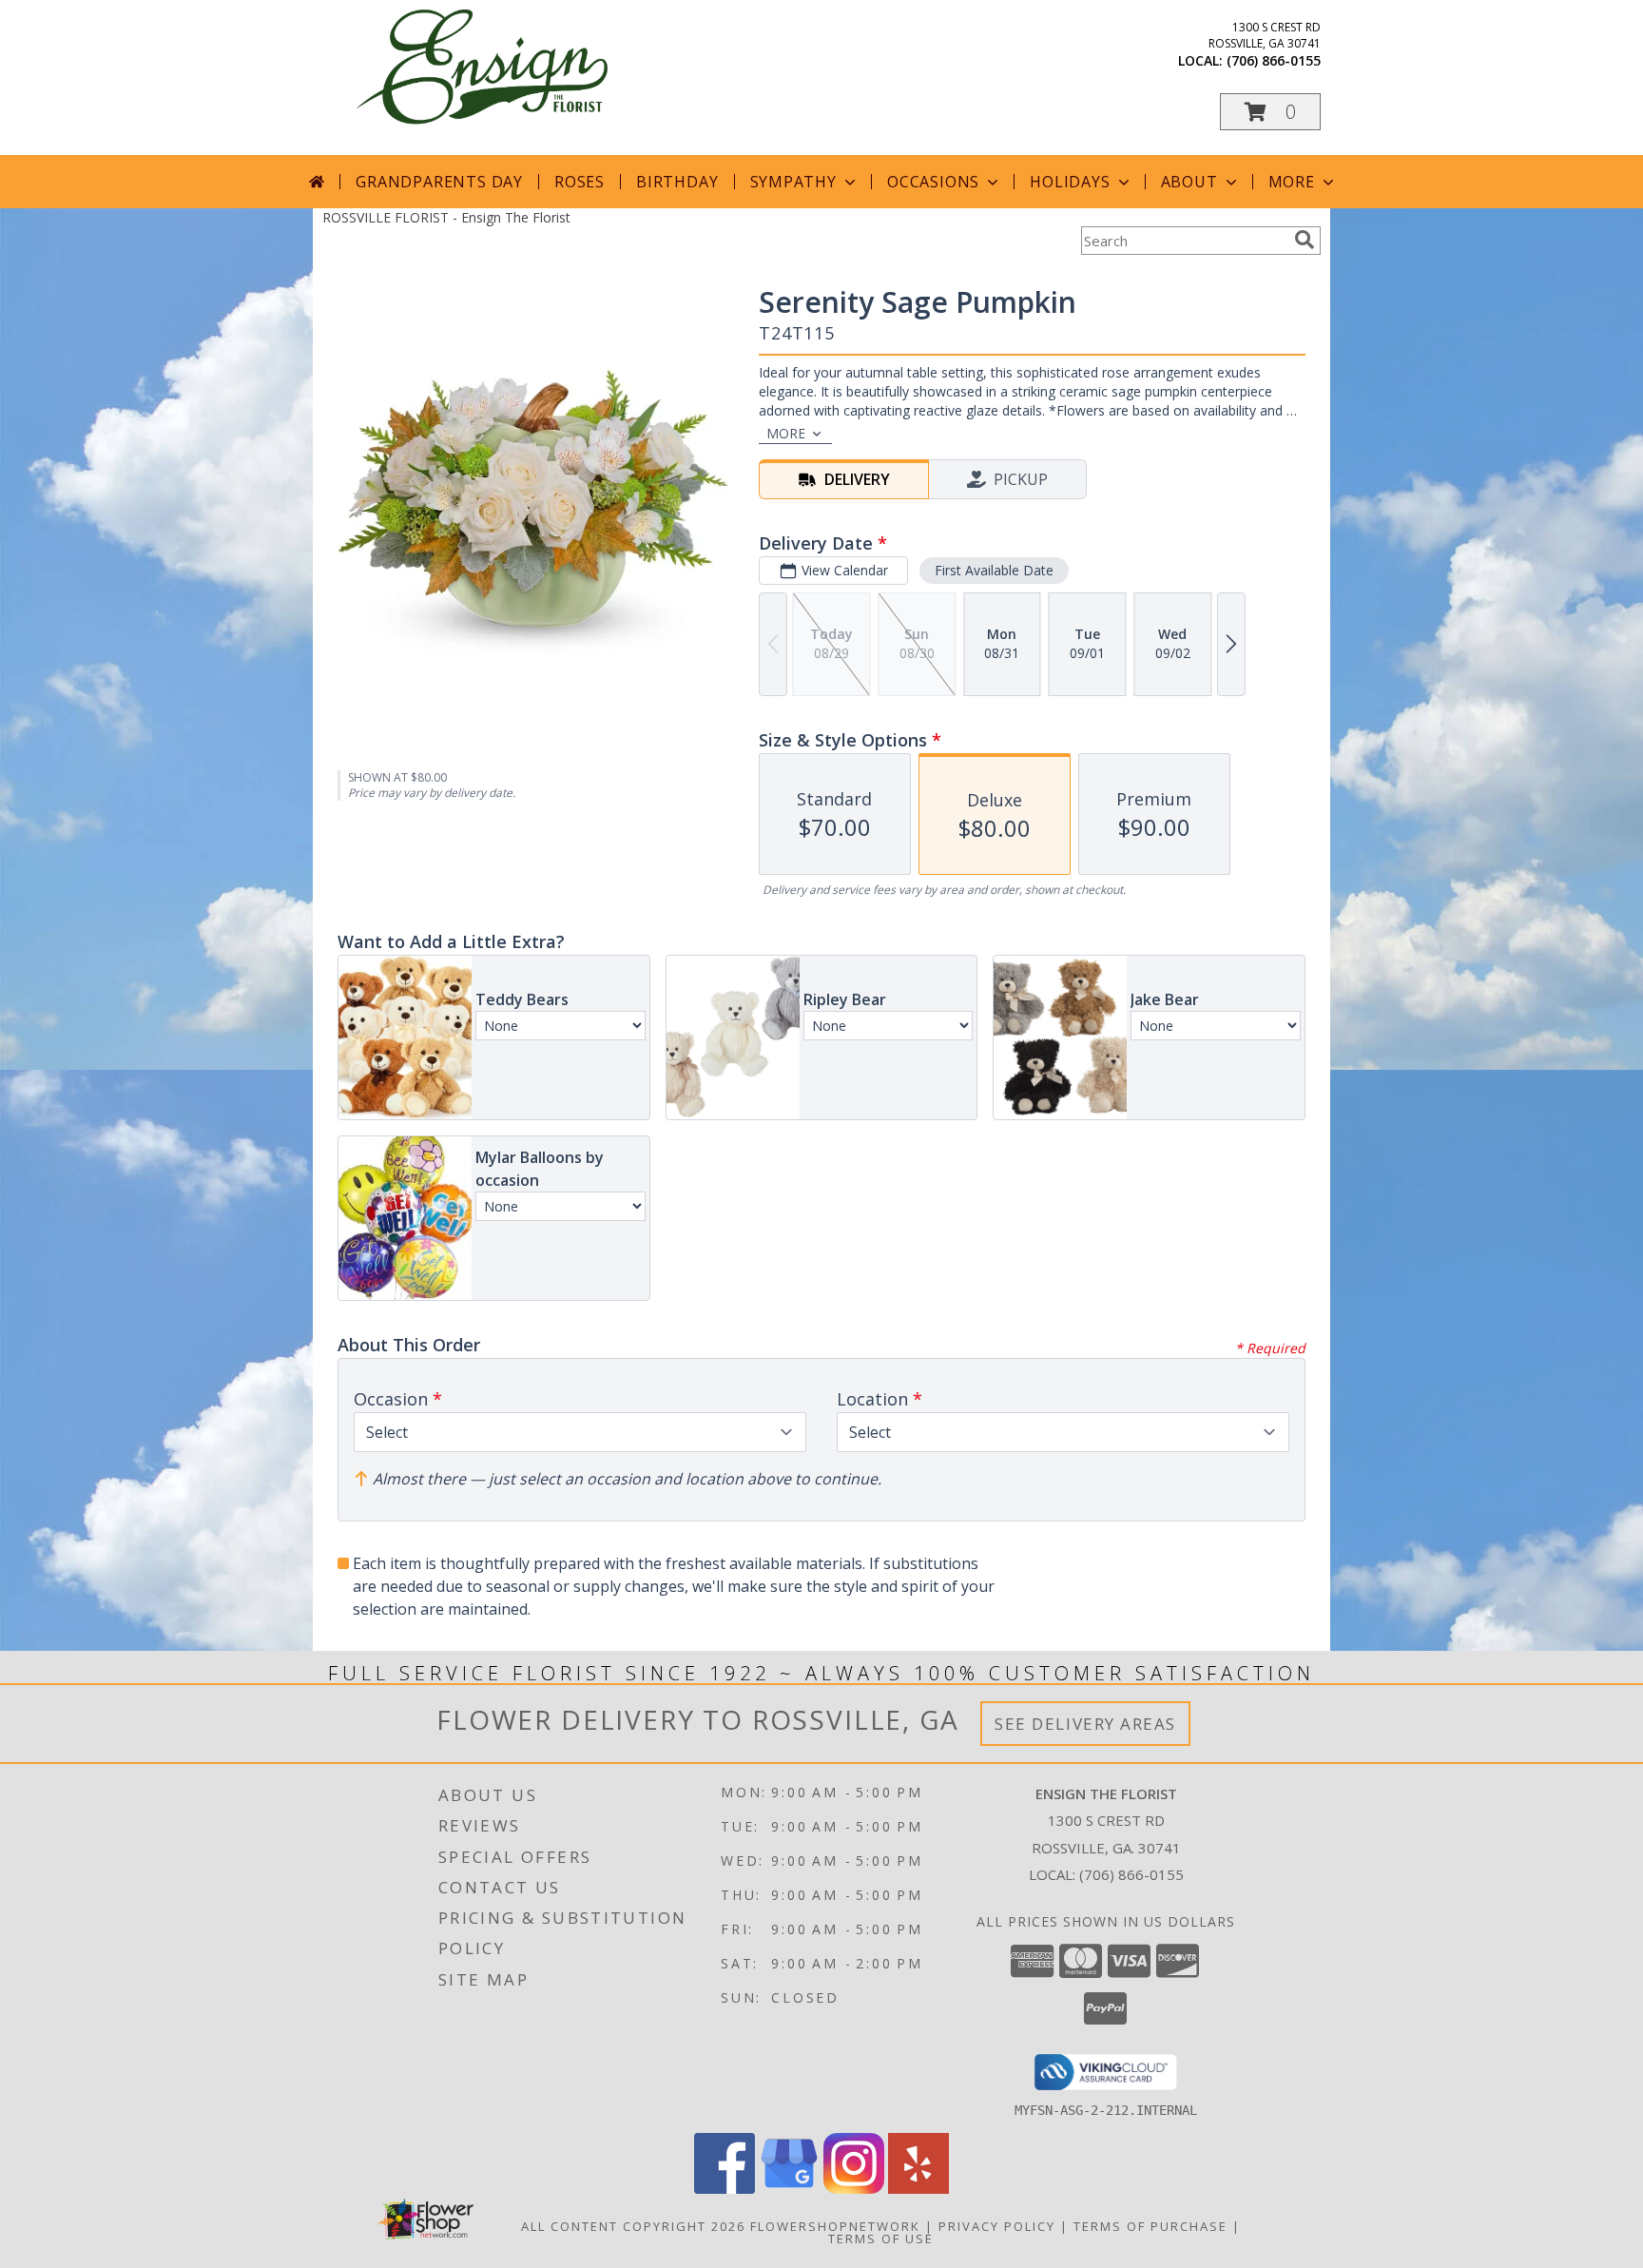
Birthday (677, 182)
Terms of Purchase (1150, 2226)
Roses (580, 182)
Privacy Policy (997, 2226)
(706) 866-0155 (1274, 60)
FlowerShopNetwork (835, 2226)
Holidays (1070, 182)
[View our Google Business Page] (789, 2189)
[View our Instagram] (854, 2189)
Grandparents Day (439, 182)
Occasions (933, 182)
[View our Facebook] (725, 2189)
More (1292, 182)
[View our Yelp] (918, 2189)
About (1189, 182)
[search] (1305, 240)
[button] (1270, 112)
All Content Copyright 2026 (633, 2226)
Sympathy (793, 182)
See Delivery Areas (1085, 1724)
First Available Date (994, 570)
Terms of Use (881, 2239)
